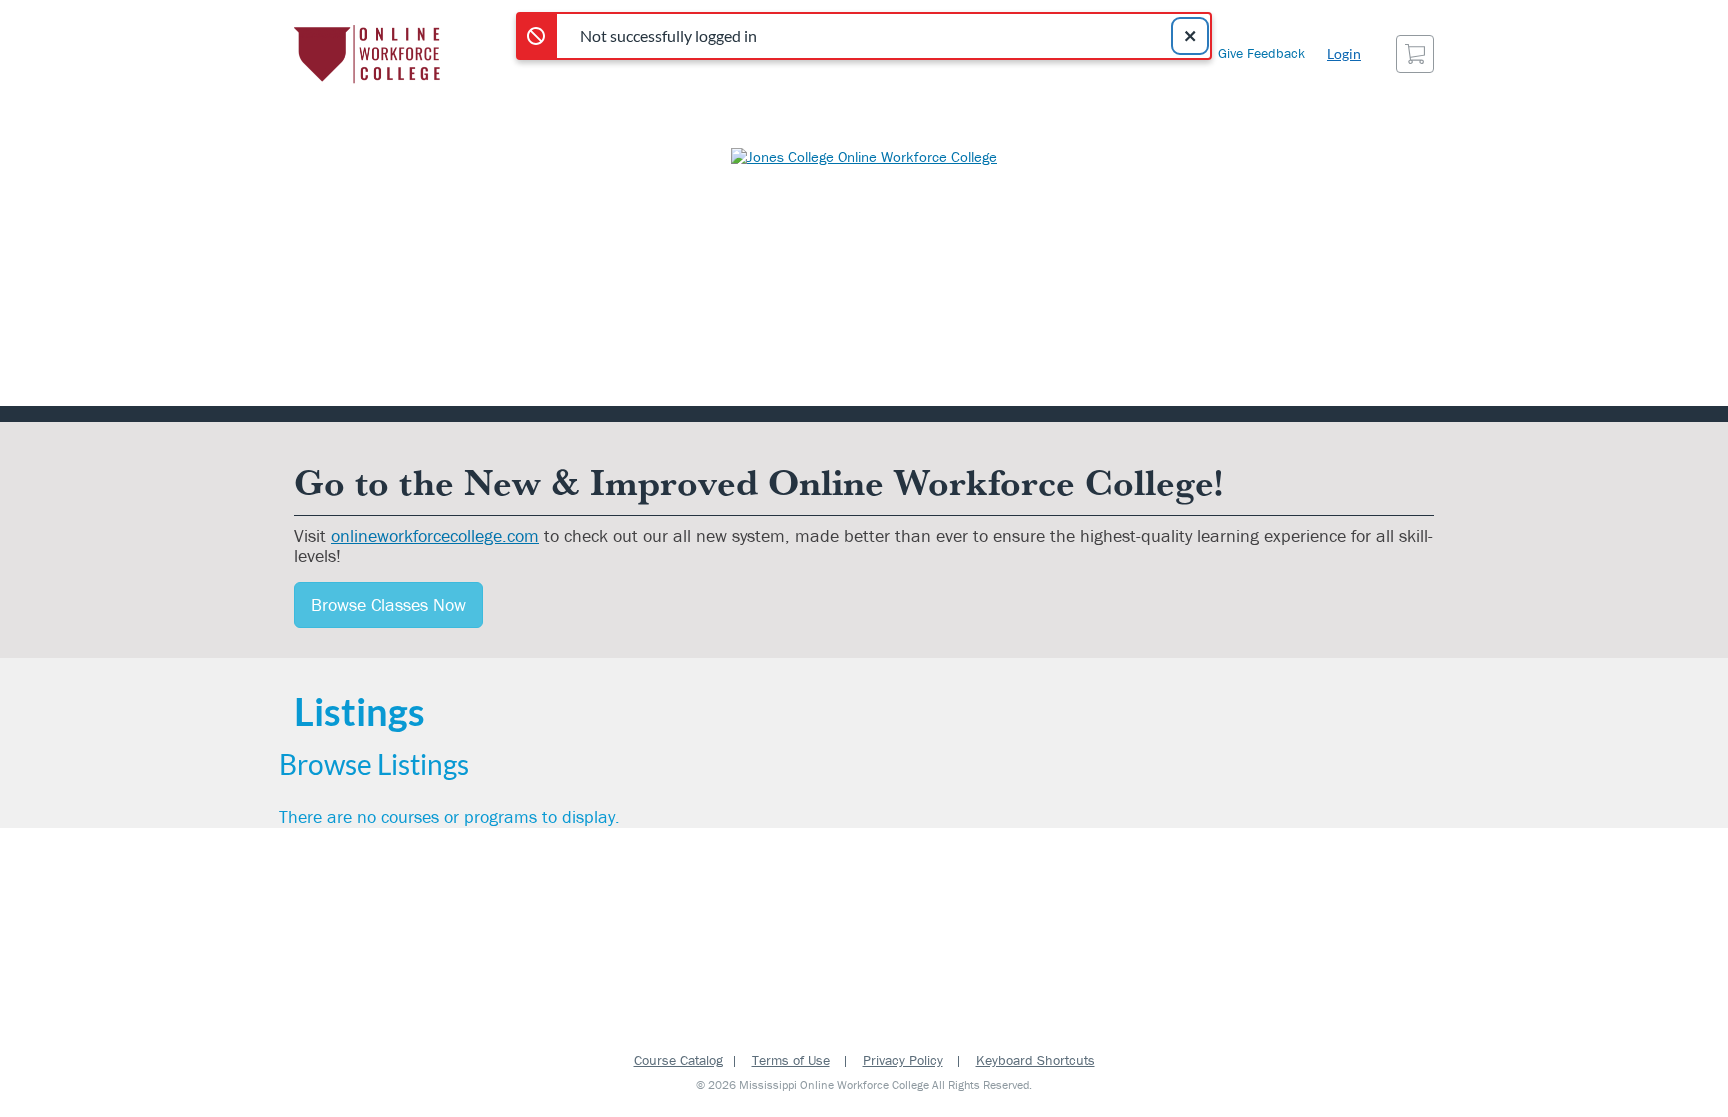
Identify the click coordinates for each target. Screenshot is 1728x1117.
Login (1344, 53)
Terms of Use (791, 1060)
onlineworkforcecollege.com (435, 535)
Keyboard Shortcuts (1035, 1060)
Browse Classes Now (388, 604)
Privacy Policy (903, 1060)
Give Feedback (1261, 53)
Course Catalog (678, 1060)
